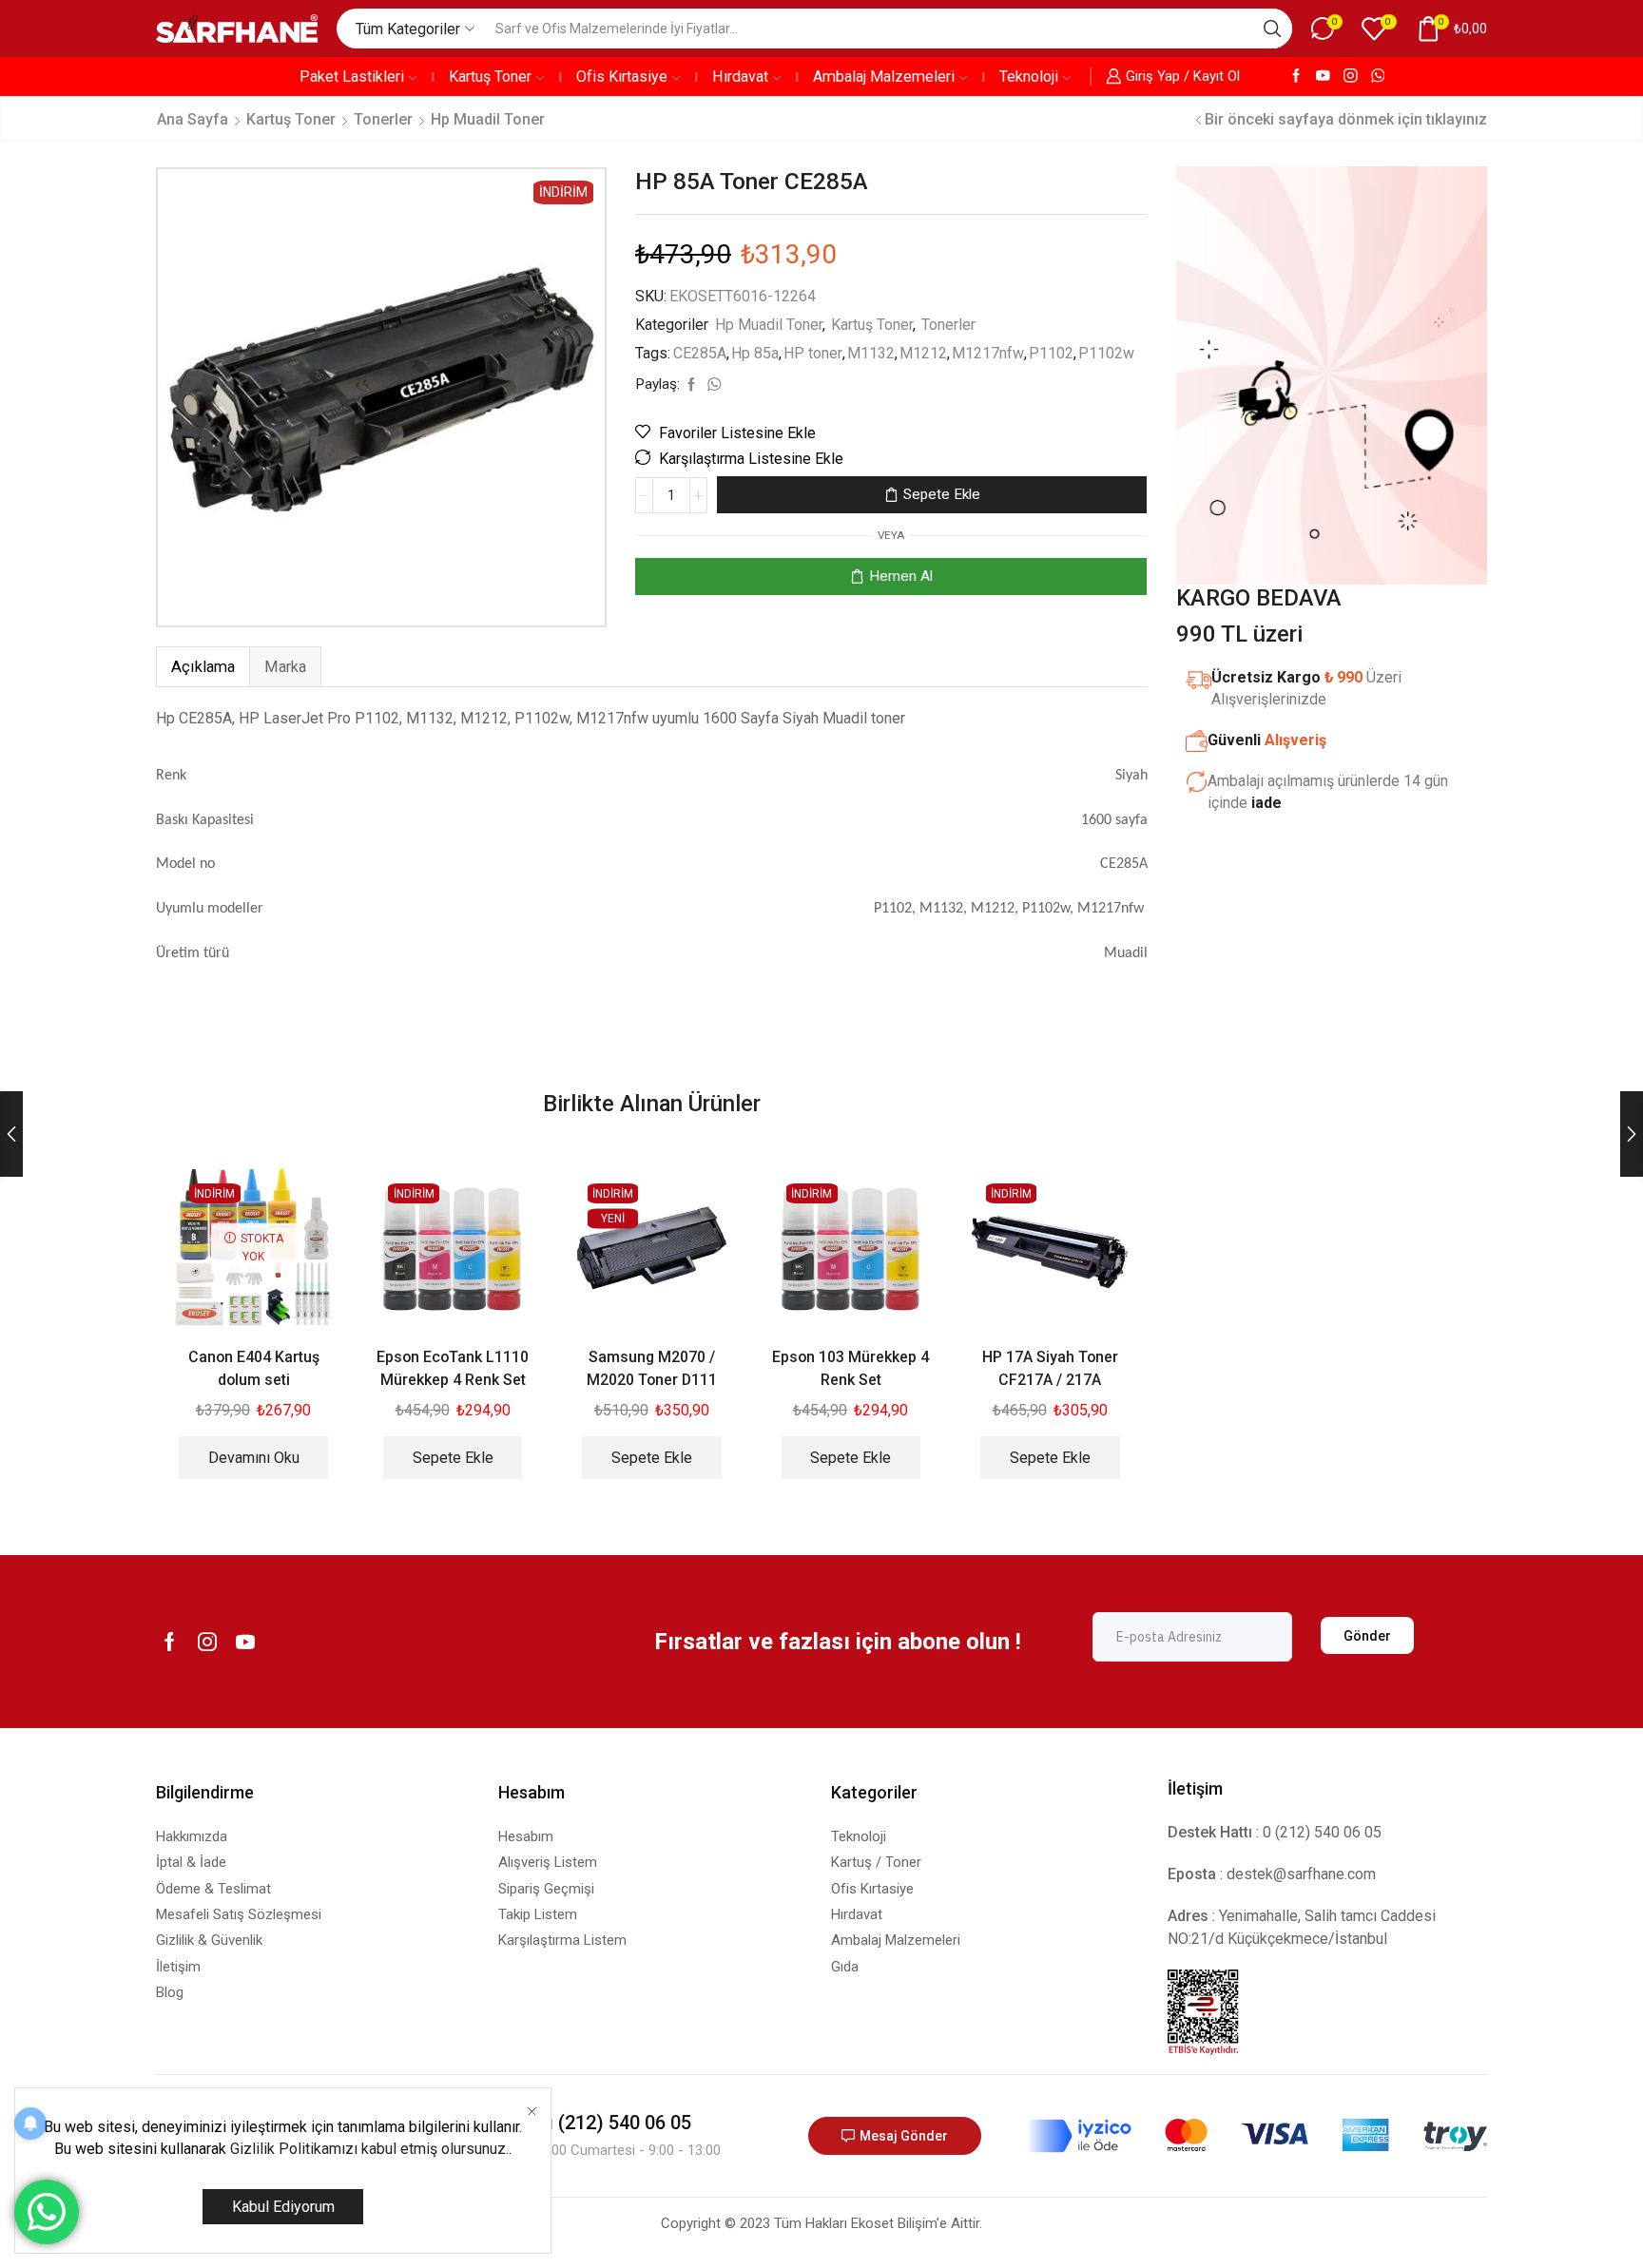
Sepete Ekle (942, 494)
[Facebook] (1296, 77)
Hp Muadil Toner (488, 119)
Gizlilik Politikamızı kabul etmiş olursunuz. (369, 2149)
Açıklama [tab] (203, 667)
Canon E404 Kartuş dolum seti (254, 1368)
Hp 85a (755, 353)
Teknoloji (1029, 77)
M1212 (923, 353)
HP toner (813, 353)
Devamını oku (254, 1458)
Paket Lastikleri (352, 77)
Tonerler (383, 119)
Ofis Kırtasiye (622, 77)
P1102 (1051, 353)
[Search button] (1272, 29)
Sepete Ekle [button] (453, 1458)
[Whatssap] (1378, 77)
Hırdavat (740, 77)
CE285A (700, 353)
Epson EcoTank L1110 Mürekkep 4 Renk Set (453, 1368)
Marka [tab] (285, 667)
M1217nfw (988, 353)
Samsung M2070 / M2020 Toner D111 (652, 1368)
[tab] (203, 667)
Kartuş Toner (490, 77)
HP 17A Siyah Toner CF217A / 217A (1050, 1368)
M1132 (871, 353)
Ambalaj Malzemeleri (884, 77)
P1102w (1106, 353)
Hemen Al (901, 576)
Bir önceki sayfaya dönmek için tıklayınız (1346, 119)
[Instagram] (1351, 77)
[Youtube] (1323, 77)
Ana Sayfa (193, 119)
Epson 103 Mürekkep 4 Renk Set (850, 1368)
